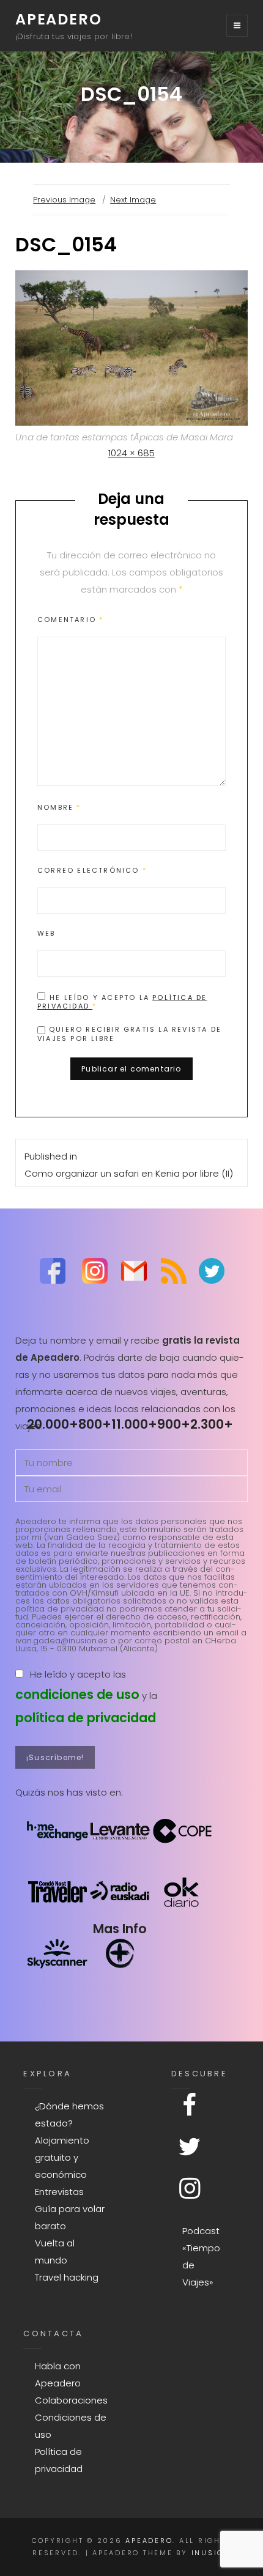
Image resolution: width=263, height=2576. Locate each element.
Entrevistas (59, 2192)
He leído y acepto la (122, 1001)
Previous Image (64, 200)
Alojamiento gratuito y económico (62, 2157)
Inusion (211, 2553)
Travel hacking (67, 2277)
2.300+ (212, 1424)
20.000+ (53, 1424)
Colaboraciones (71, 2400)
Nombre (59, 807)
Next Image (133, 200)
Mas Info (120, 1929)
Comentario (70, 620)
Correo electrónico (92, 870)
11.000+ (134, 1424)
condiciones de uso (77, 1694)
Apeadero (58, 19)
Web (46, 933)
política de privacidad (86, 1718)
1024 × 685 (131, 453)
